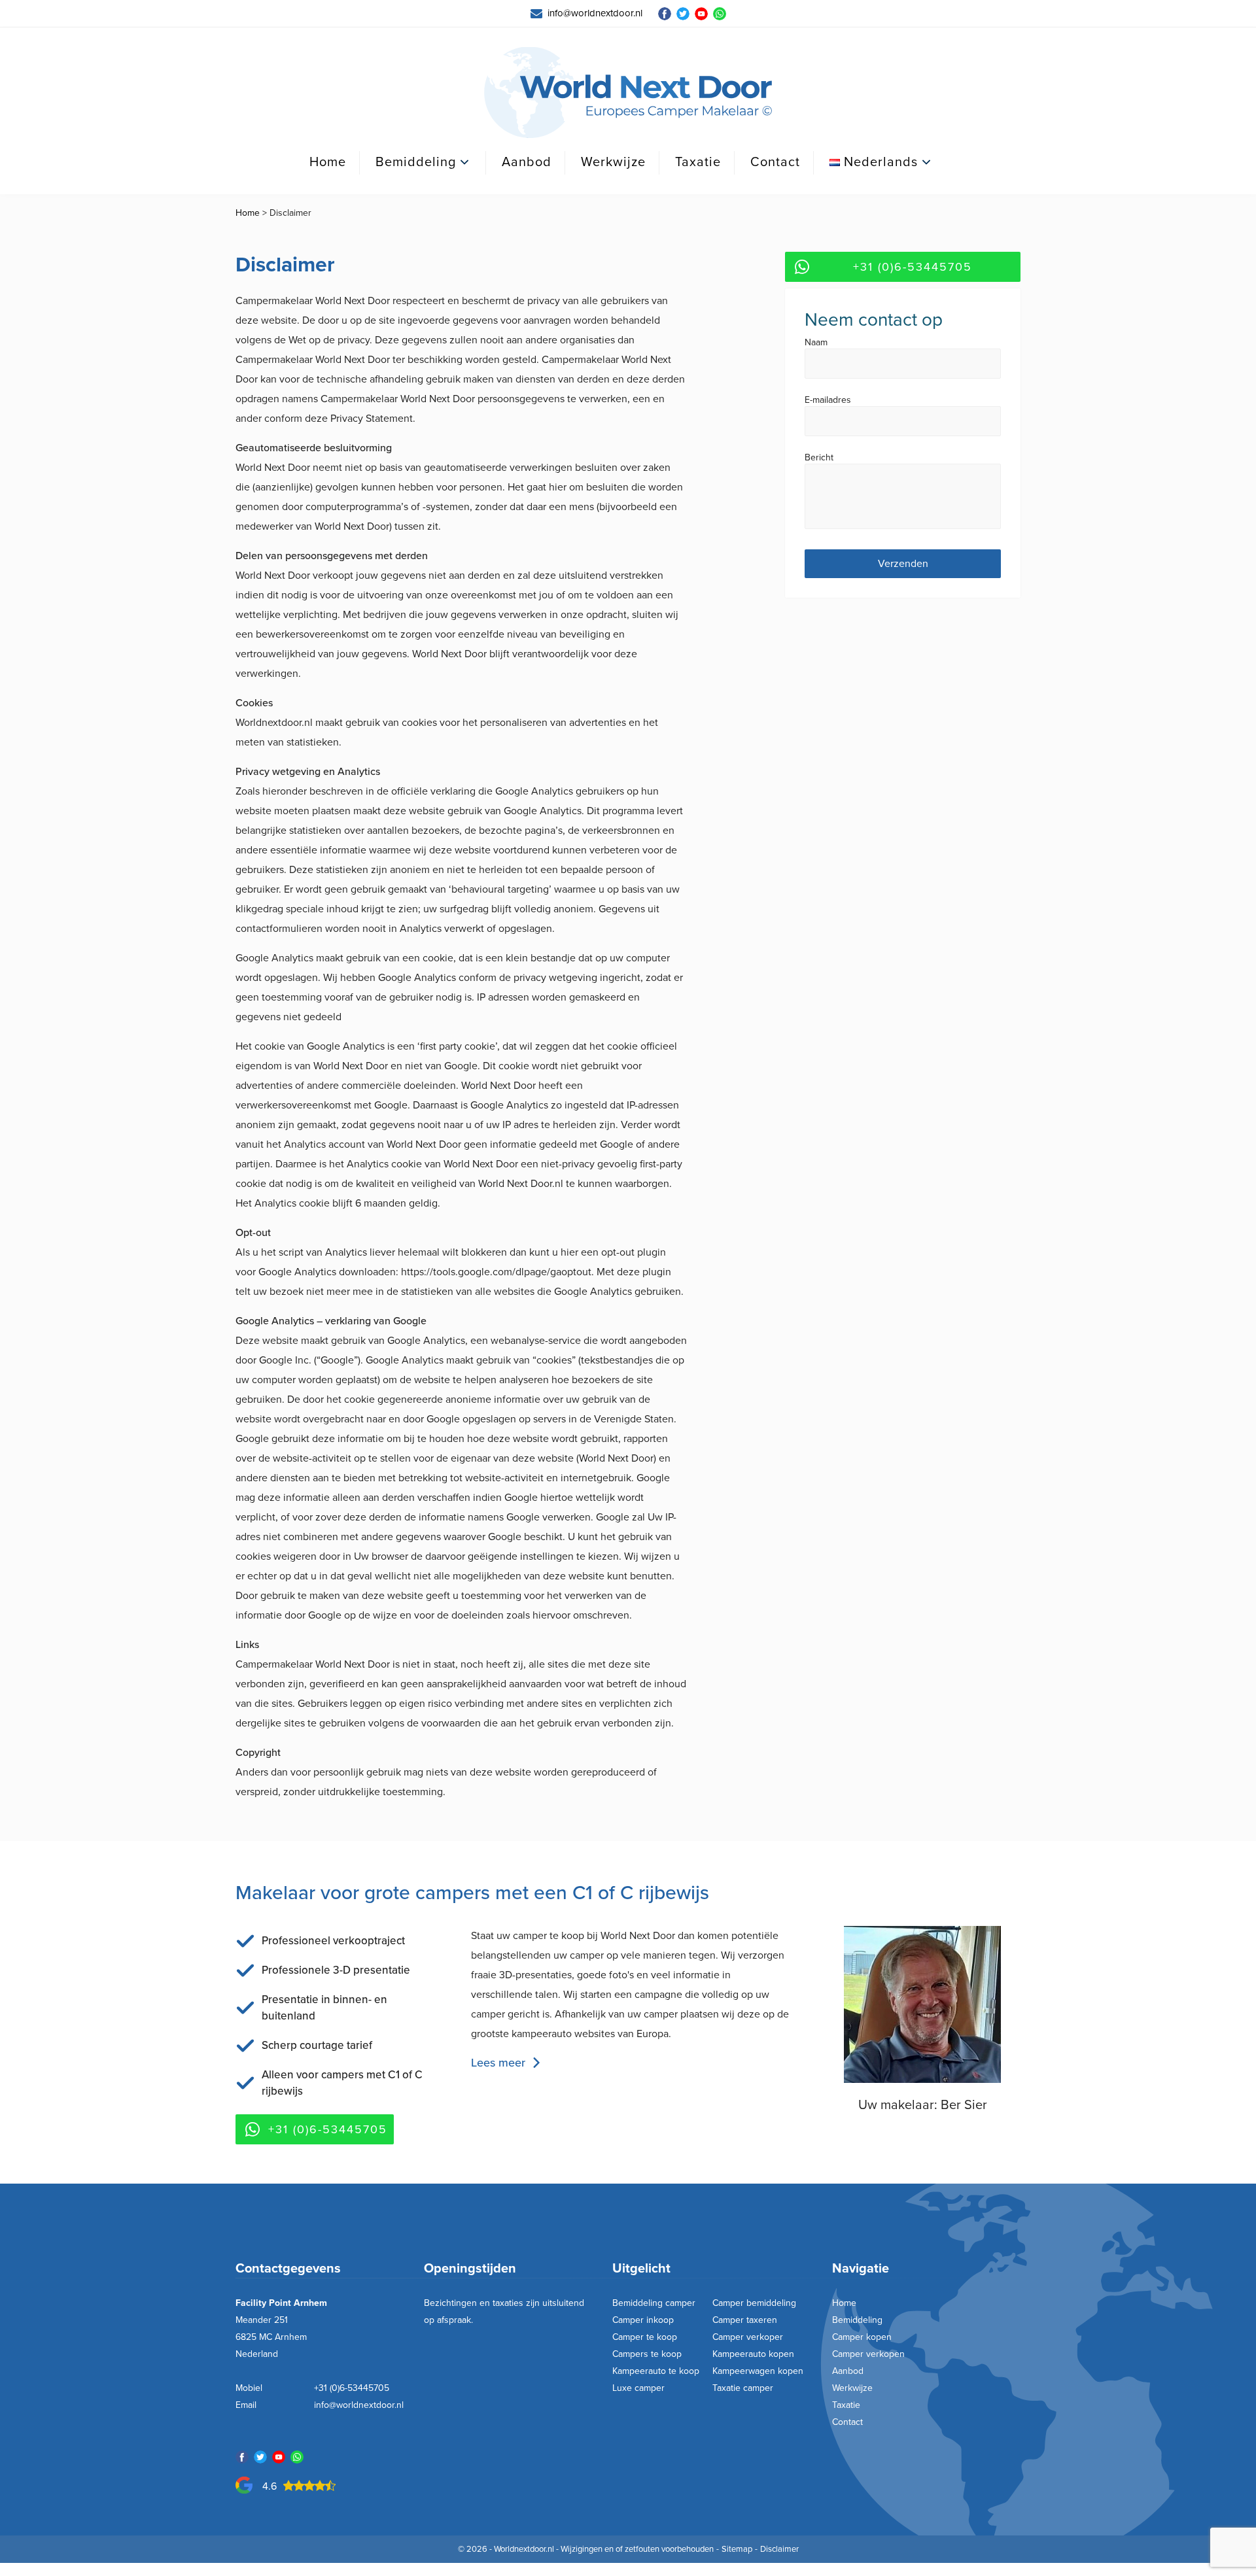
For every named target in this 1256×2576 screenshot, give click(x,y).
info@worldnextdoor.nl (359, 2405)
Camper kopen (862, 2337)
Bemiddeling (416, 162)
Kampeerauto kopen (753, 2354)
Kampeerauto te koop (656, 2371)
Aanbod (527, 162)
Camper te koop (645, 2337)
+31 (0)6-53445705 (913, 267)
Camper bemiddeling (754, 2303)
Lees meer (498, 2063)
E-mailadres (828, 401)
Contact (775, 162)
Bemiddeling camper (654, 2303)
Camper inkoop (643, 2320)
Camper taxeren (745, 2320)
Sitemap (737, 2549)
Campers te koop (647, 2354)
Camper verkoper (748, 2337)
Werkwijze (613, 162)
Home (328, 162)
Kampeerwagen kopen (758, 2371)
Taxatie (698, 162)
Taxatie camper (743, 2388)
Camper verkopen (868, 2354)
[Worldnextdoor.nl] (628, 93)
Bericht (819, 458)
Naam (816, 343)
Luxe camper (638, 2388)
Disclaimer (779, 2549)
